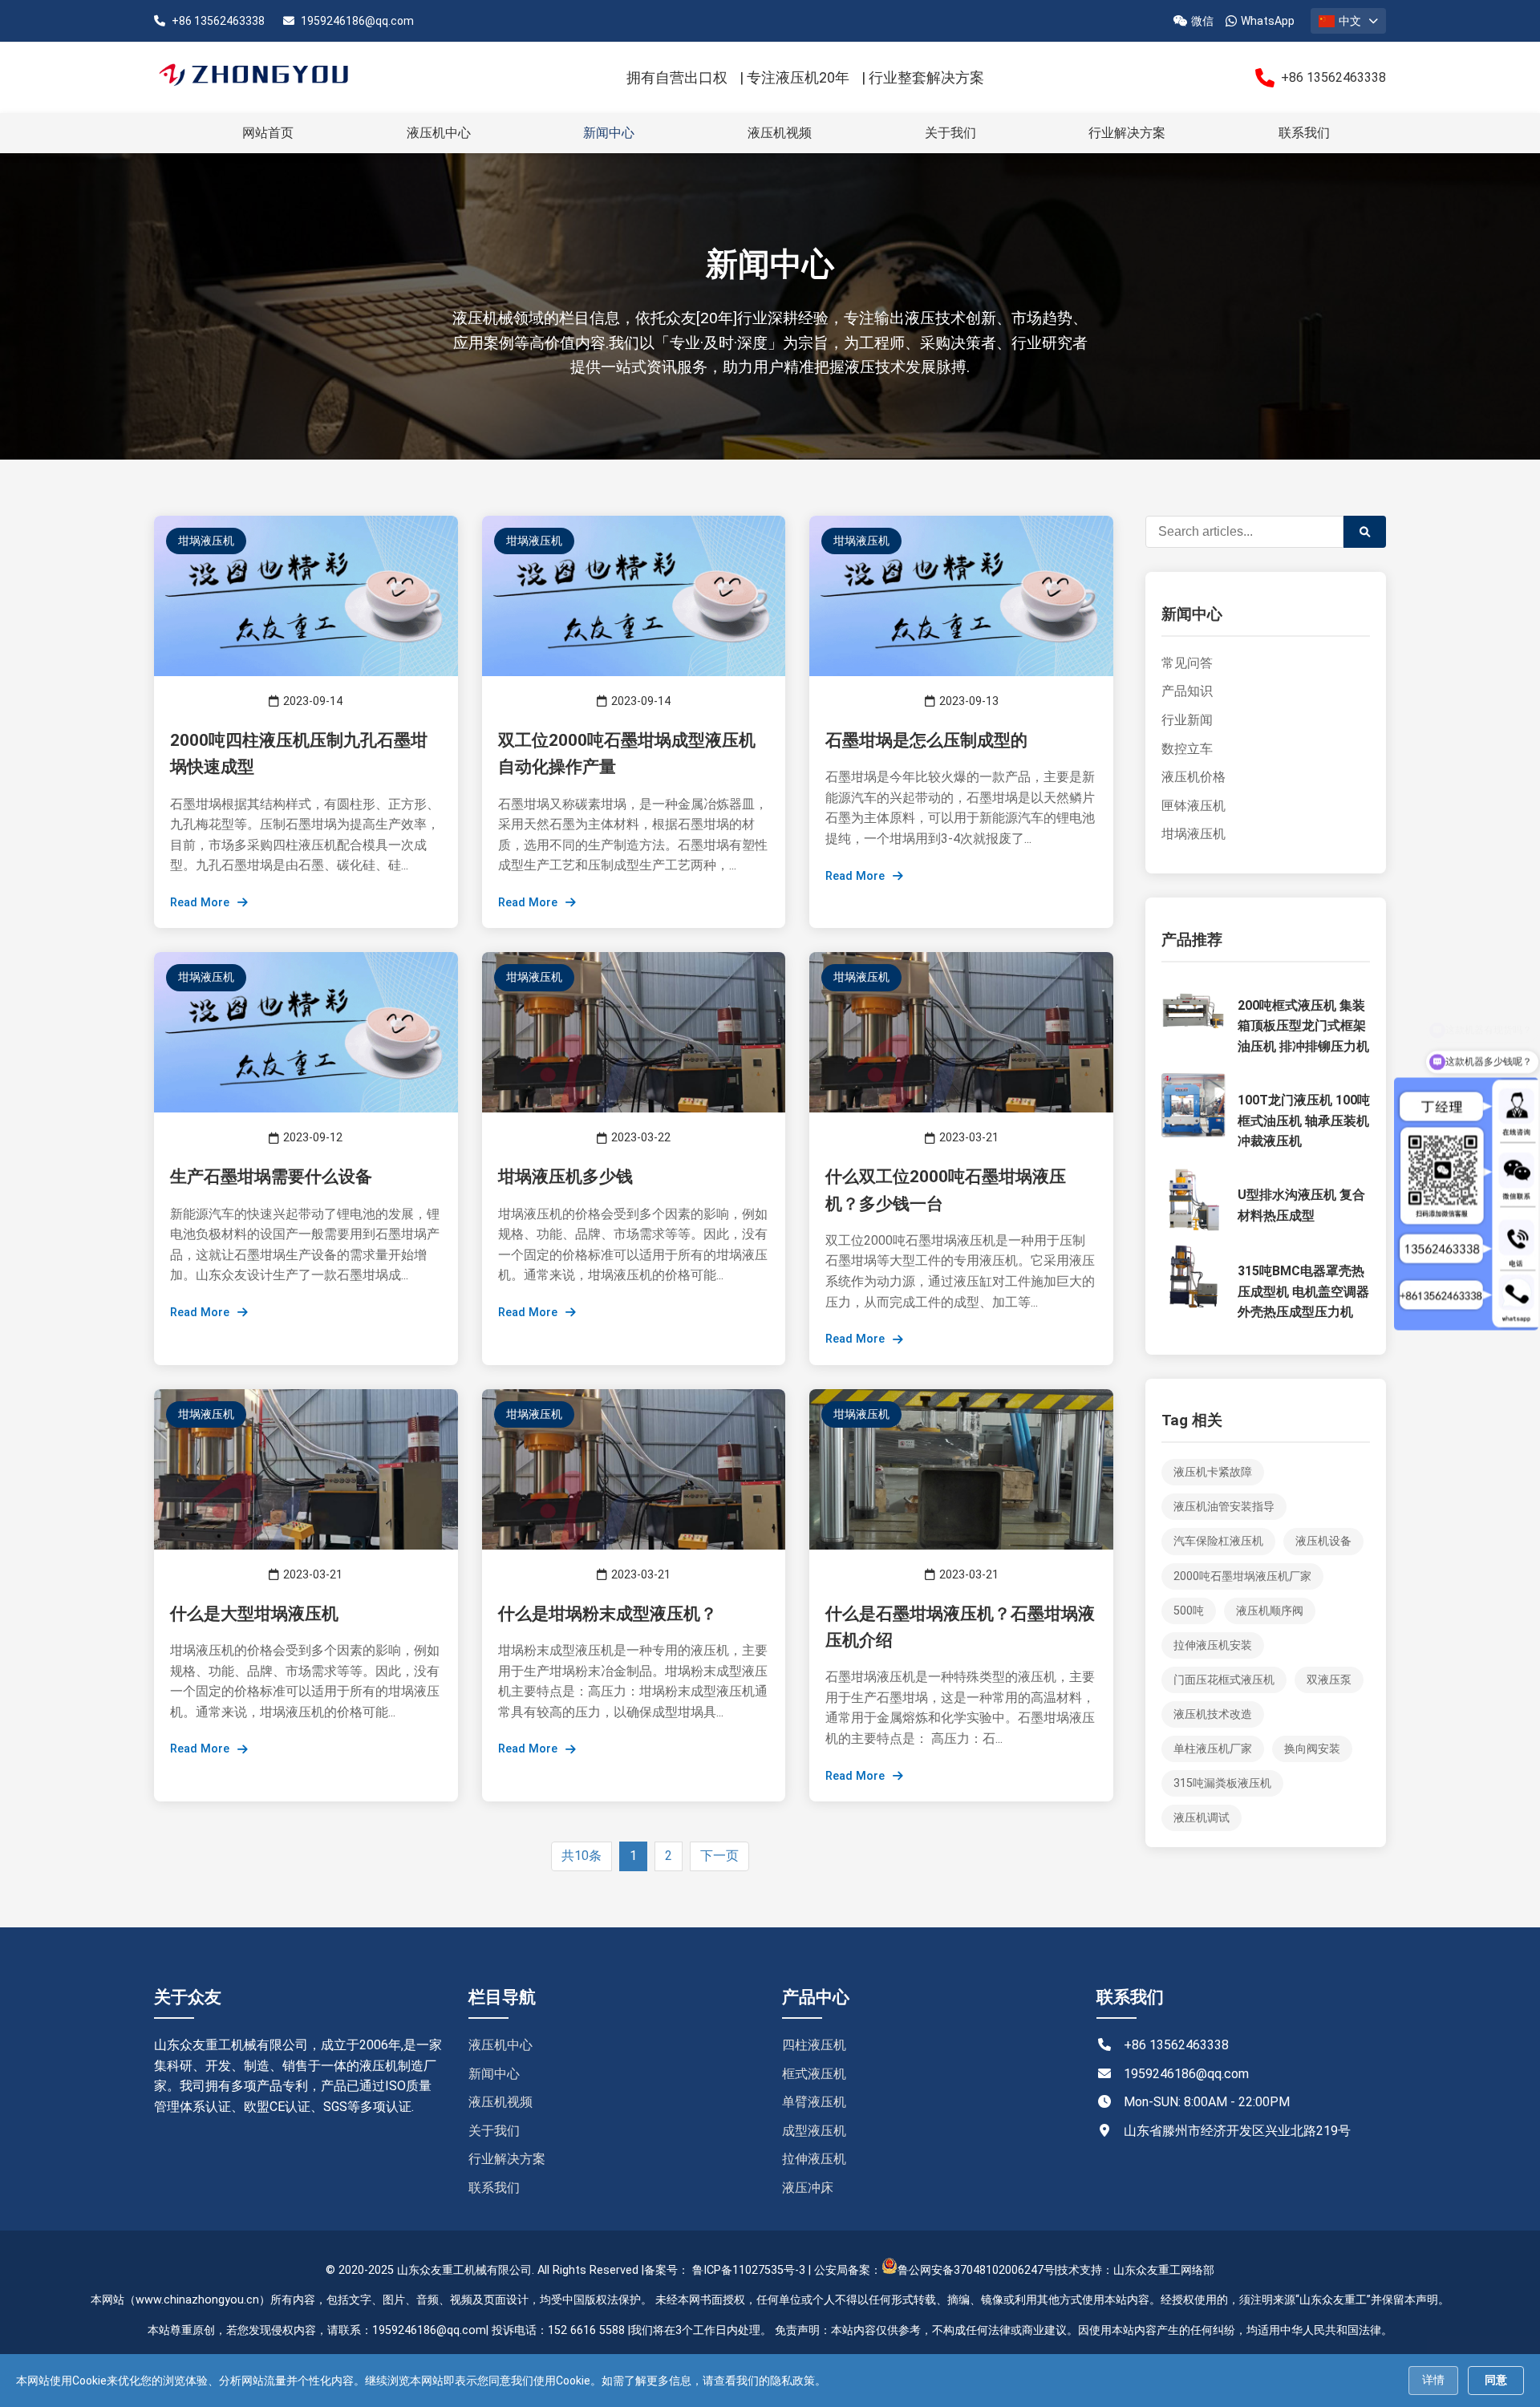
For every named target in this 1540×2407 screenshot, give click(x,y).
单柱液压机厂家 (1213, 1749)
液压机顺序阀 (1270, 1611)
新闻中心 (609, 133)
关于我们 (950, 133)
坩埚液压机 (1193, 834)
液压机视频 (780, 133)
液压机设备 (1323, 1541)
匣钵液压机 (1193, 806)
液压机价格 (1193, 777)
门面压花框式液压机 (1224, 1680)
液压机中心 (439, 133)
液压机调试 (1202, 1818)
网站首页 (268, 133)
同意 (1496, 2380)
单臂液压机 (814, 2102)
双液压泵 (1329, 1680)
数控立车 (1187, 749)
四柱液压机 (814, 2045)
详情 (1433, 2380)
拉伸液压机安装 (1213, 1645)
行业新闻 (1187, 720)
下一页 (719, 1856)
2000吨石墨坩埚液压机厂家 (1242, 1576)
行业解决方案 (1127, 133)
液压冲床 (808, 2188)
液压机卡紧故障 (1213, 1472)
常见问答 (1187, 663)
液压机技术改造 (1213, 1714)
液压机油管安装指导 (1224, 1507)
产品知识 (1187, 691)
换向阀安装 (1312, 1749)
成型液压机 (814, 2131)
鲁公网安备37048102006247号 (976, 2270)
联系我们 (1304, 133)
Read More (200, 903)
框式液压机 (814, 2074)
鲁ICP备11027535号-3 (749, 2270)
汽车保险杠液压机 (1218, 1541)
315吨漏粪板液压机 (1222, 1783)
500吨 (1189, 1611)
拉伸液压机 (814, 2159)
